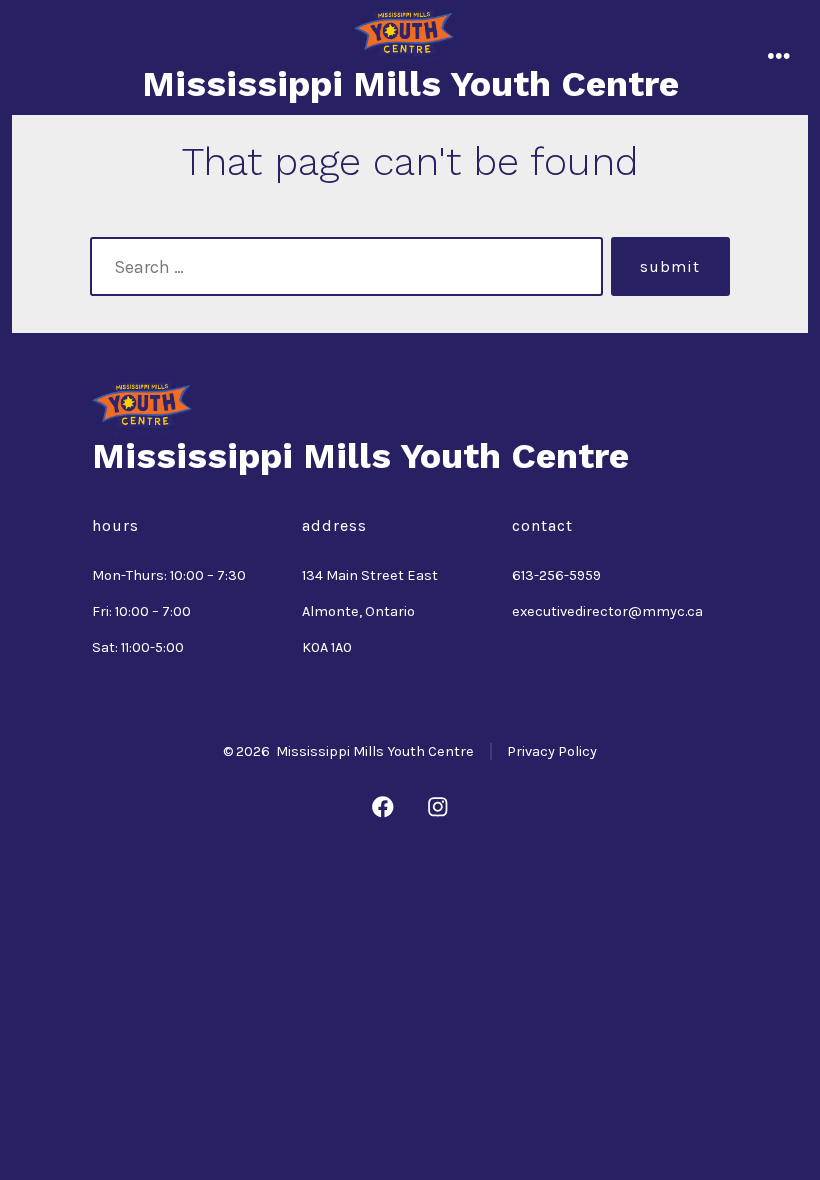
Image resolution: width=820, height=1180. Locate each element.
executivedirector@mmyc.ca (607, 611)
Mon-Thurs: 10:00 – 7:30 (169, 575)
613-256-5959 (556, 575)
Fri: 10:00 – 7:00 (141, 611)
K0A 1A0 (327, 647)
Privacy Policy (552, 751)
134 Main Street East (370, 575)
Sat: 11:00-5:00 (138, 647)
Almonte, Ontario (358, 611)
